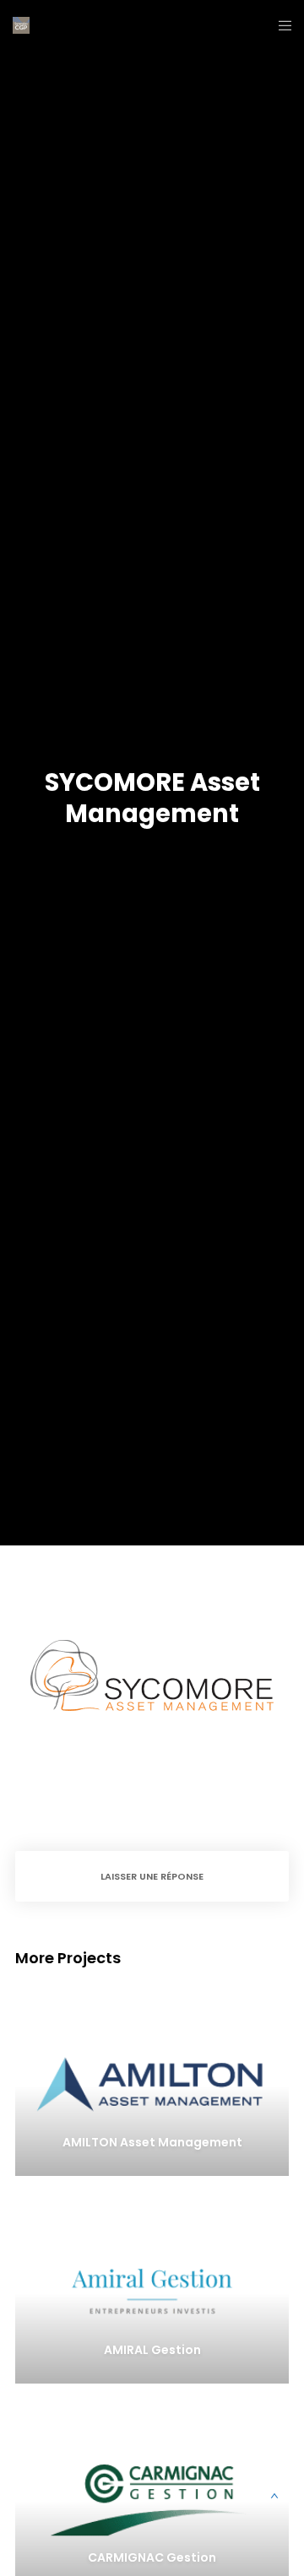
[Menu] (280, 25)
